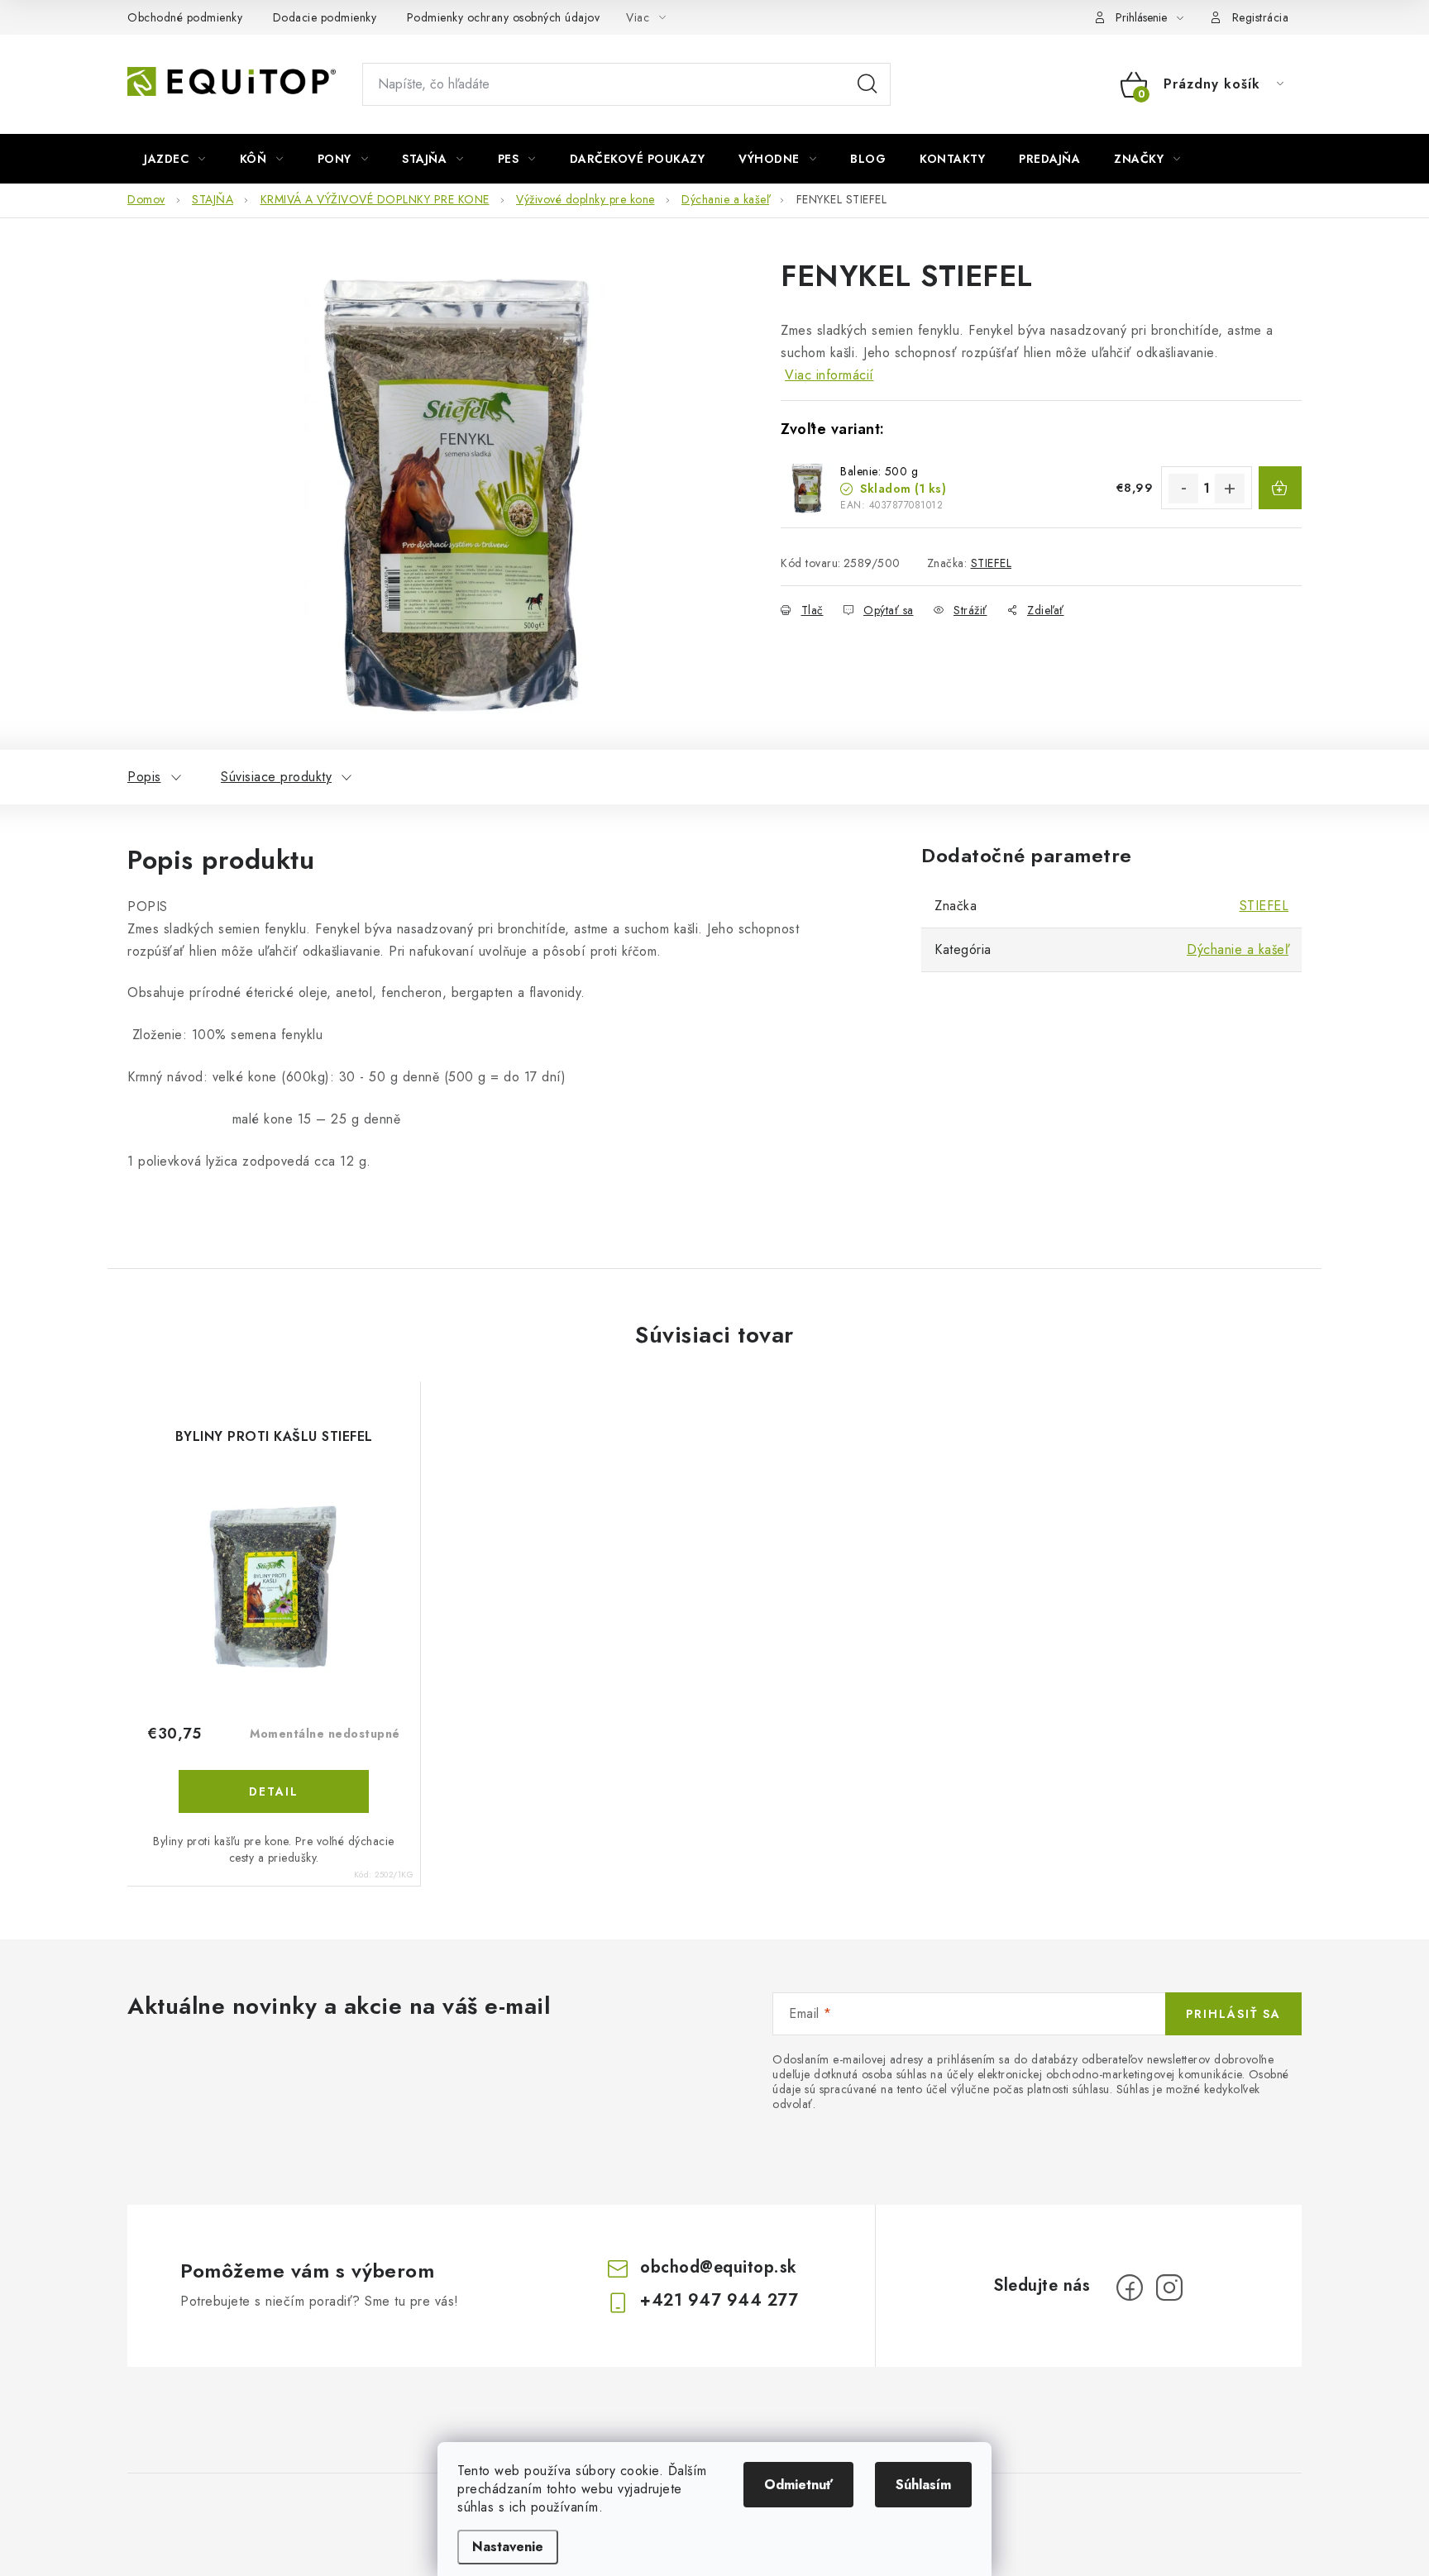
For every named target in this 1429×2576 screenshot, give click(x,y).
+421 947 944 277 (719, 2300)
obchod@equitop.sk (719, 2267)
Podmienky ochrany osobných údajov (504, 17)
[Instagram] (1169, 2287)
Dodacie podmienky (325, 17)
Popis (144, 777)
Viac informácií (829, 375)
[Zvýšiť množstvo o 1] (1230, 489)
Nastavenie (508, 2547)
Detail (274, 1791)
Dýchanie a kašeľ (1238, 949)
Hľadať (867, 84)
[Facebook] (1130, 2287)
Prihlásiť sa (1233, 2014)
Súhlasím (923, 2485)
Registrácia (1261, 17)
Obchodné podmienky (185, 17)
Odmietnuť (798, 2485)
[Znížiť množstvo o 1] (1183, 489)
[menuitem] (175, 159)
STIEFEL (992, 563)
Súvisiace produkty (276, 777)
